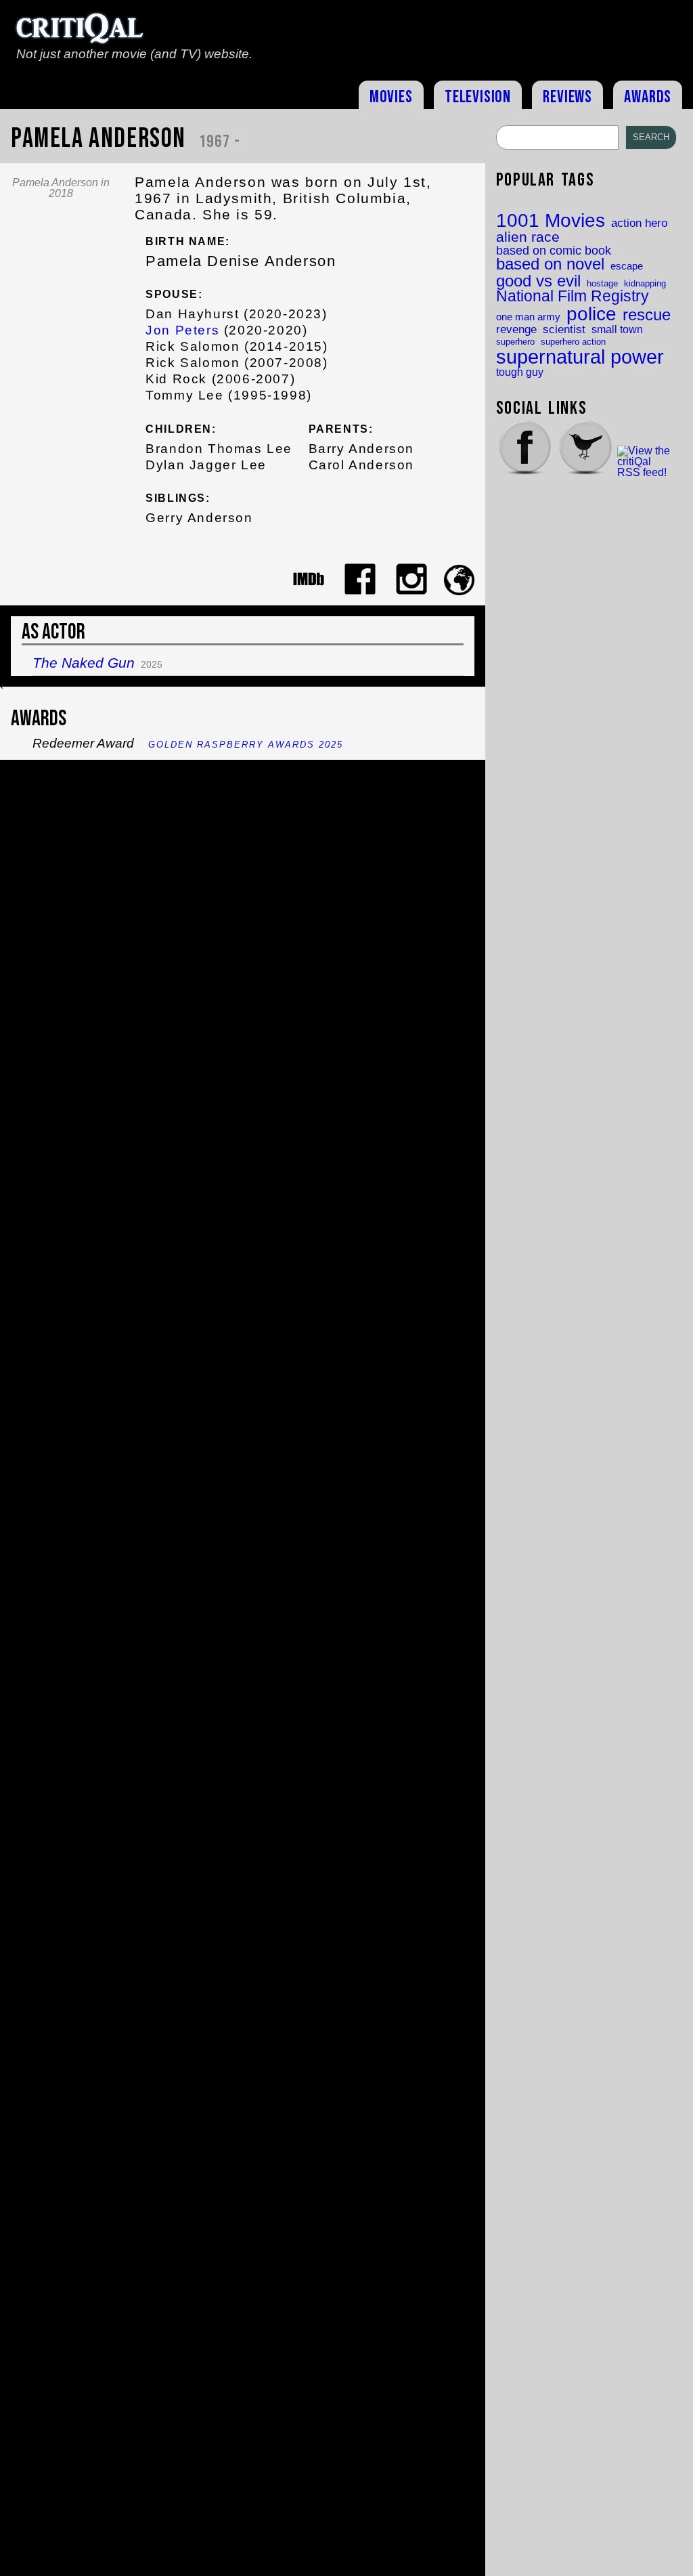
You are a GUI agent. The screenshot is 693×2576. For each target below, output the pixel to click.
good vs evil (538, 281)
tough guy (520, 372)
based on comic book (554, 251)
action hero (639, 223)
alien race (528, 237)
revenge (516, 329)
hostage (602, 283)
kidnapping (645, 283)
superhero (515, 342)
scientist (564, 329)
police (591, 314)
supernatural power (580, 357)
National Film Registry (573, 297)
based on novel (550, 265)
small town (617, 329)
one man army (528, 317)
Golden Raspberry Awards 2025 (246, 745)
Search (651, 137)
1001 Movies (551, 221)
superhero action (573, 342)
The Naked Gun (84, 663)
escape (627, 266)
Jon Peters (182, 330)
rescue (647, 316)
